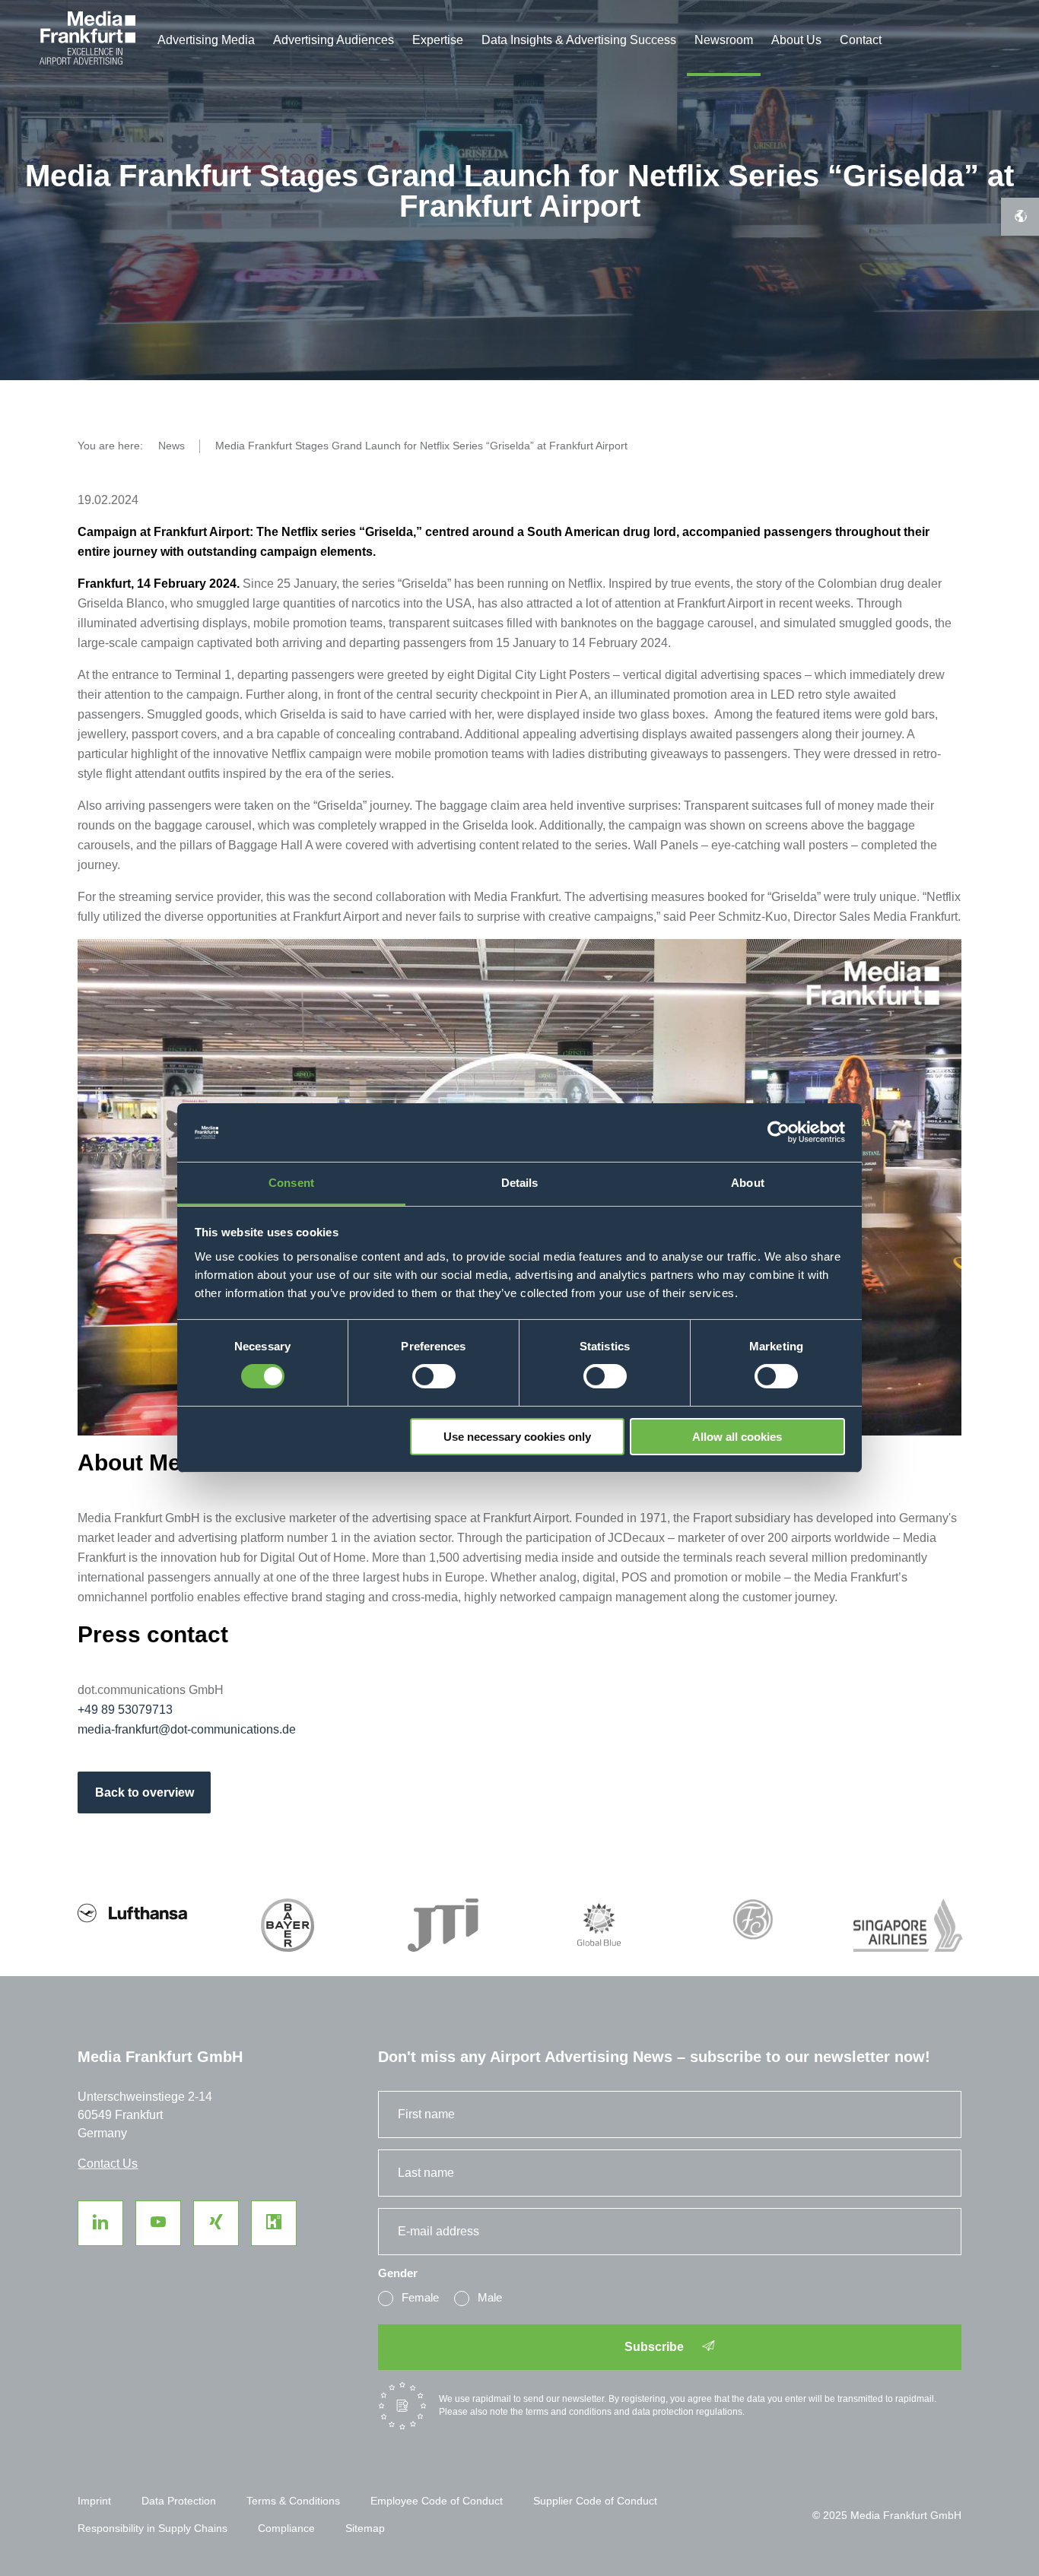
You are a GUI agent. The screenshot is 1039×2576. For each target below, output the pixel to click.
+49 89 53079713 (125, 1710)
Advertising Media (206, 40)
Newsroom (724, 40)
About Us (796, 40)
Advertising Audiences (334, 40)
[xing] (216, 2223)
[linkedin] (100, 2223)
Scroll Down (8, 395)
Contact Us (108, 2164)
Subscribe (656, 2347)
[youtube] (158, 2223)
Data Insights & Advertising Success (579, 40)
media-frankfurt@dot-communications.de (187, 1729)
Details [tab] (520, 1183)
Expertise (438, 40)
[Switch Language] (1020, 217)
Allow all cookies (737, 1437)
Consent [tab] (291, 1183)
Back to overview (145, 1792)
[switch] (434, 1376)
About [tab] (748, 1183)
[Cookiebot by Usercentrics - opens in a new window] (778, 1132)
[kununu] (274, 2223)
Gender (398, 2273)
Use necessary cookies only (517, 1437)
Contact (861, 40)
